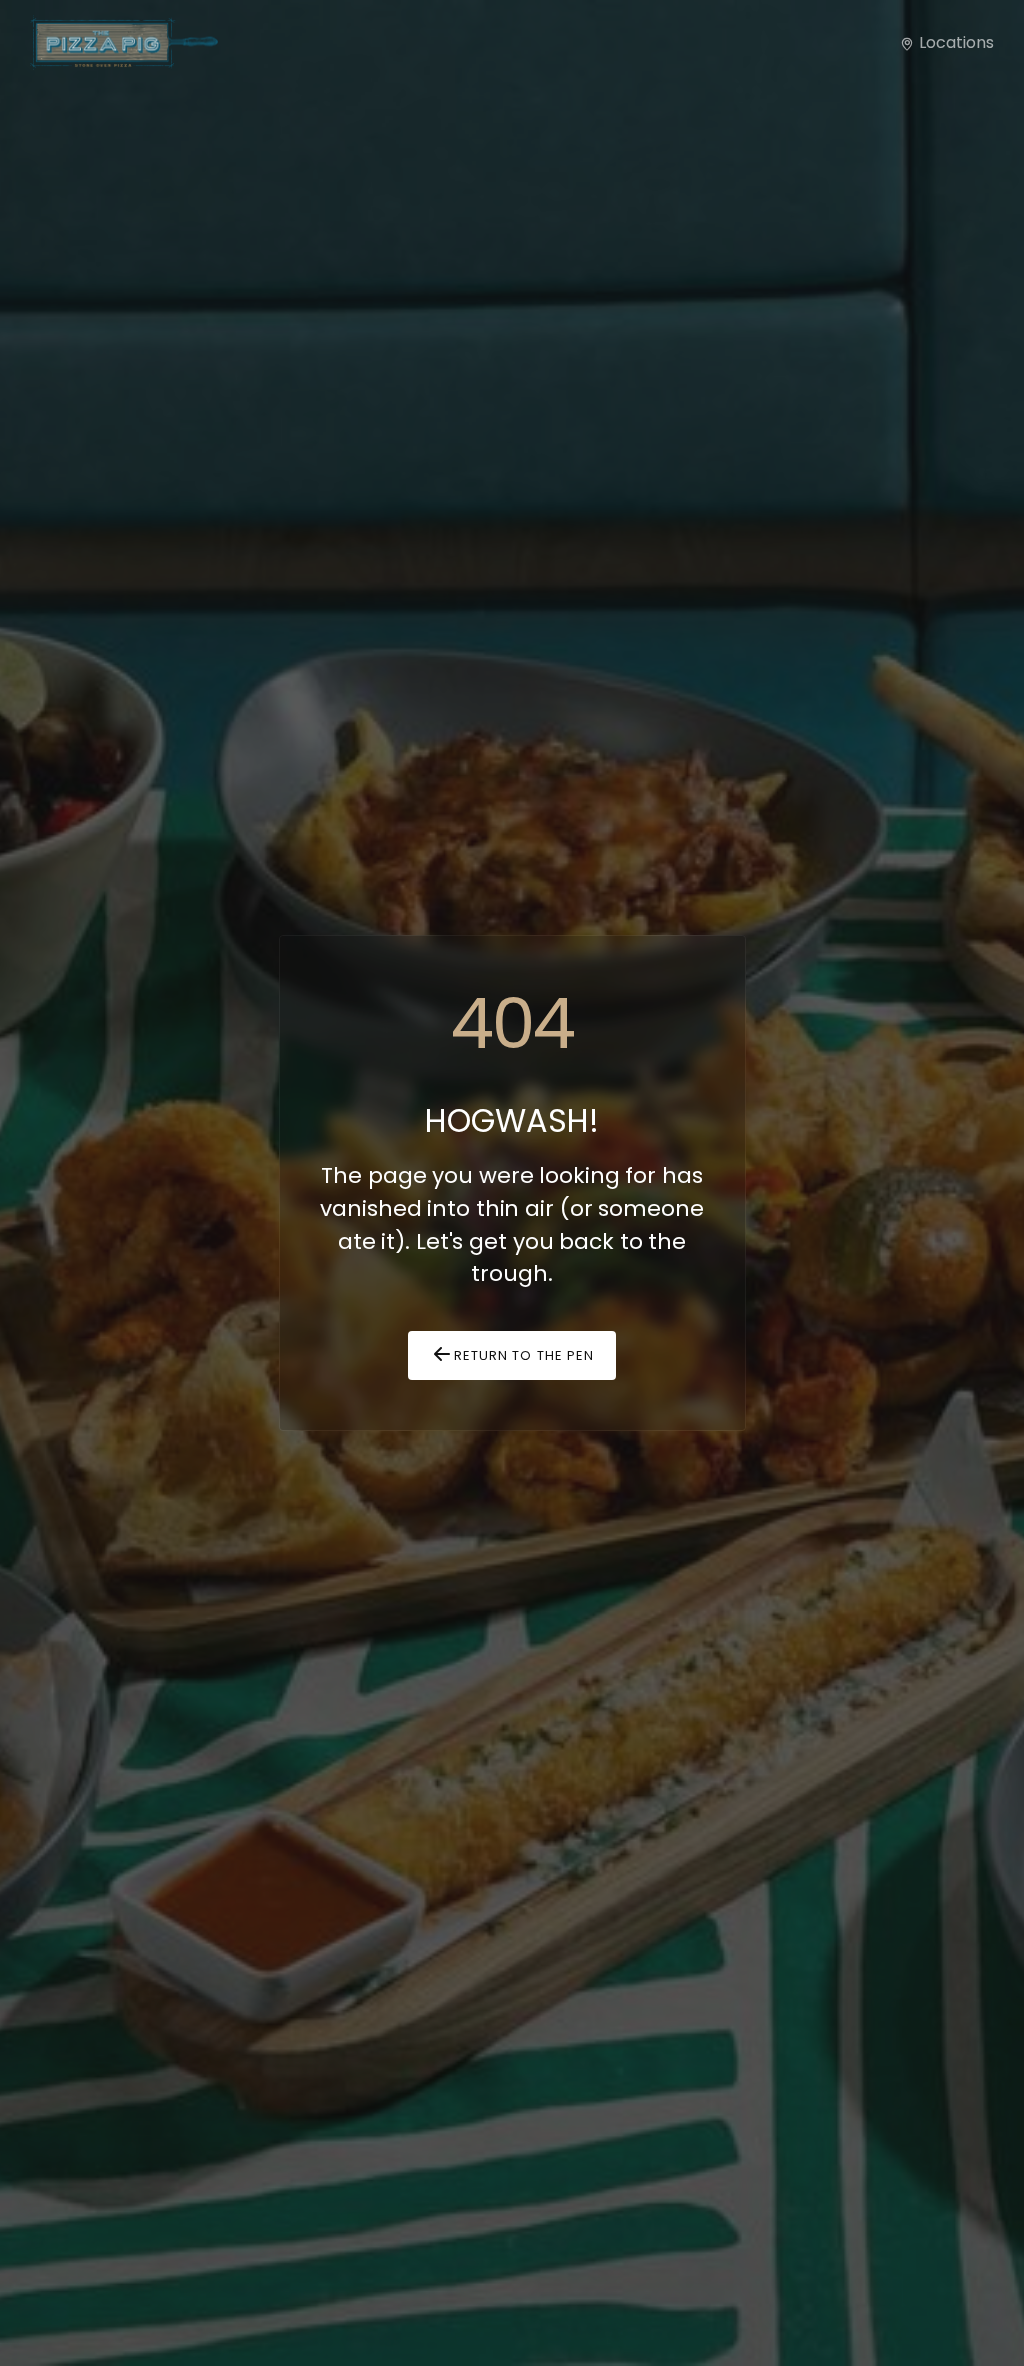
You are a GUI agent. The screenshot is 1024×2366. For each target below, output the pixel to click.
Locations (954, 42)
